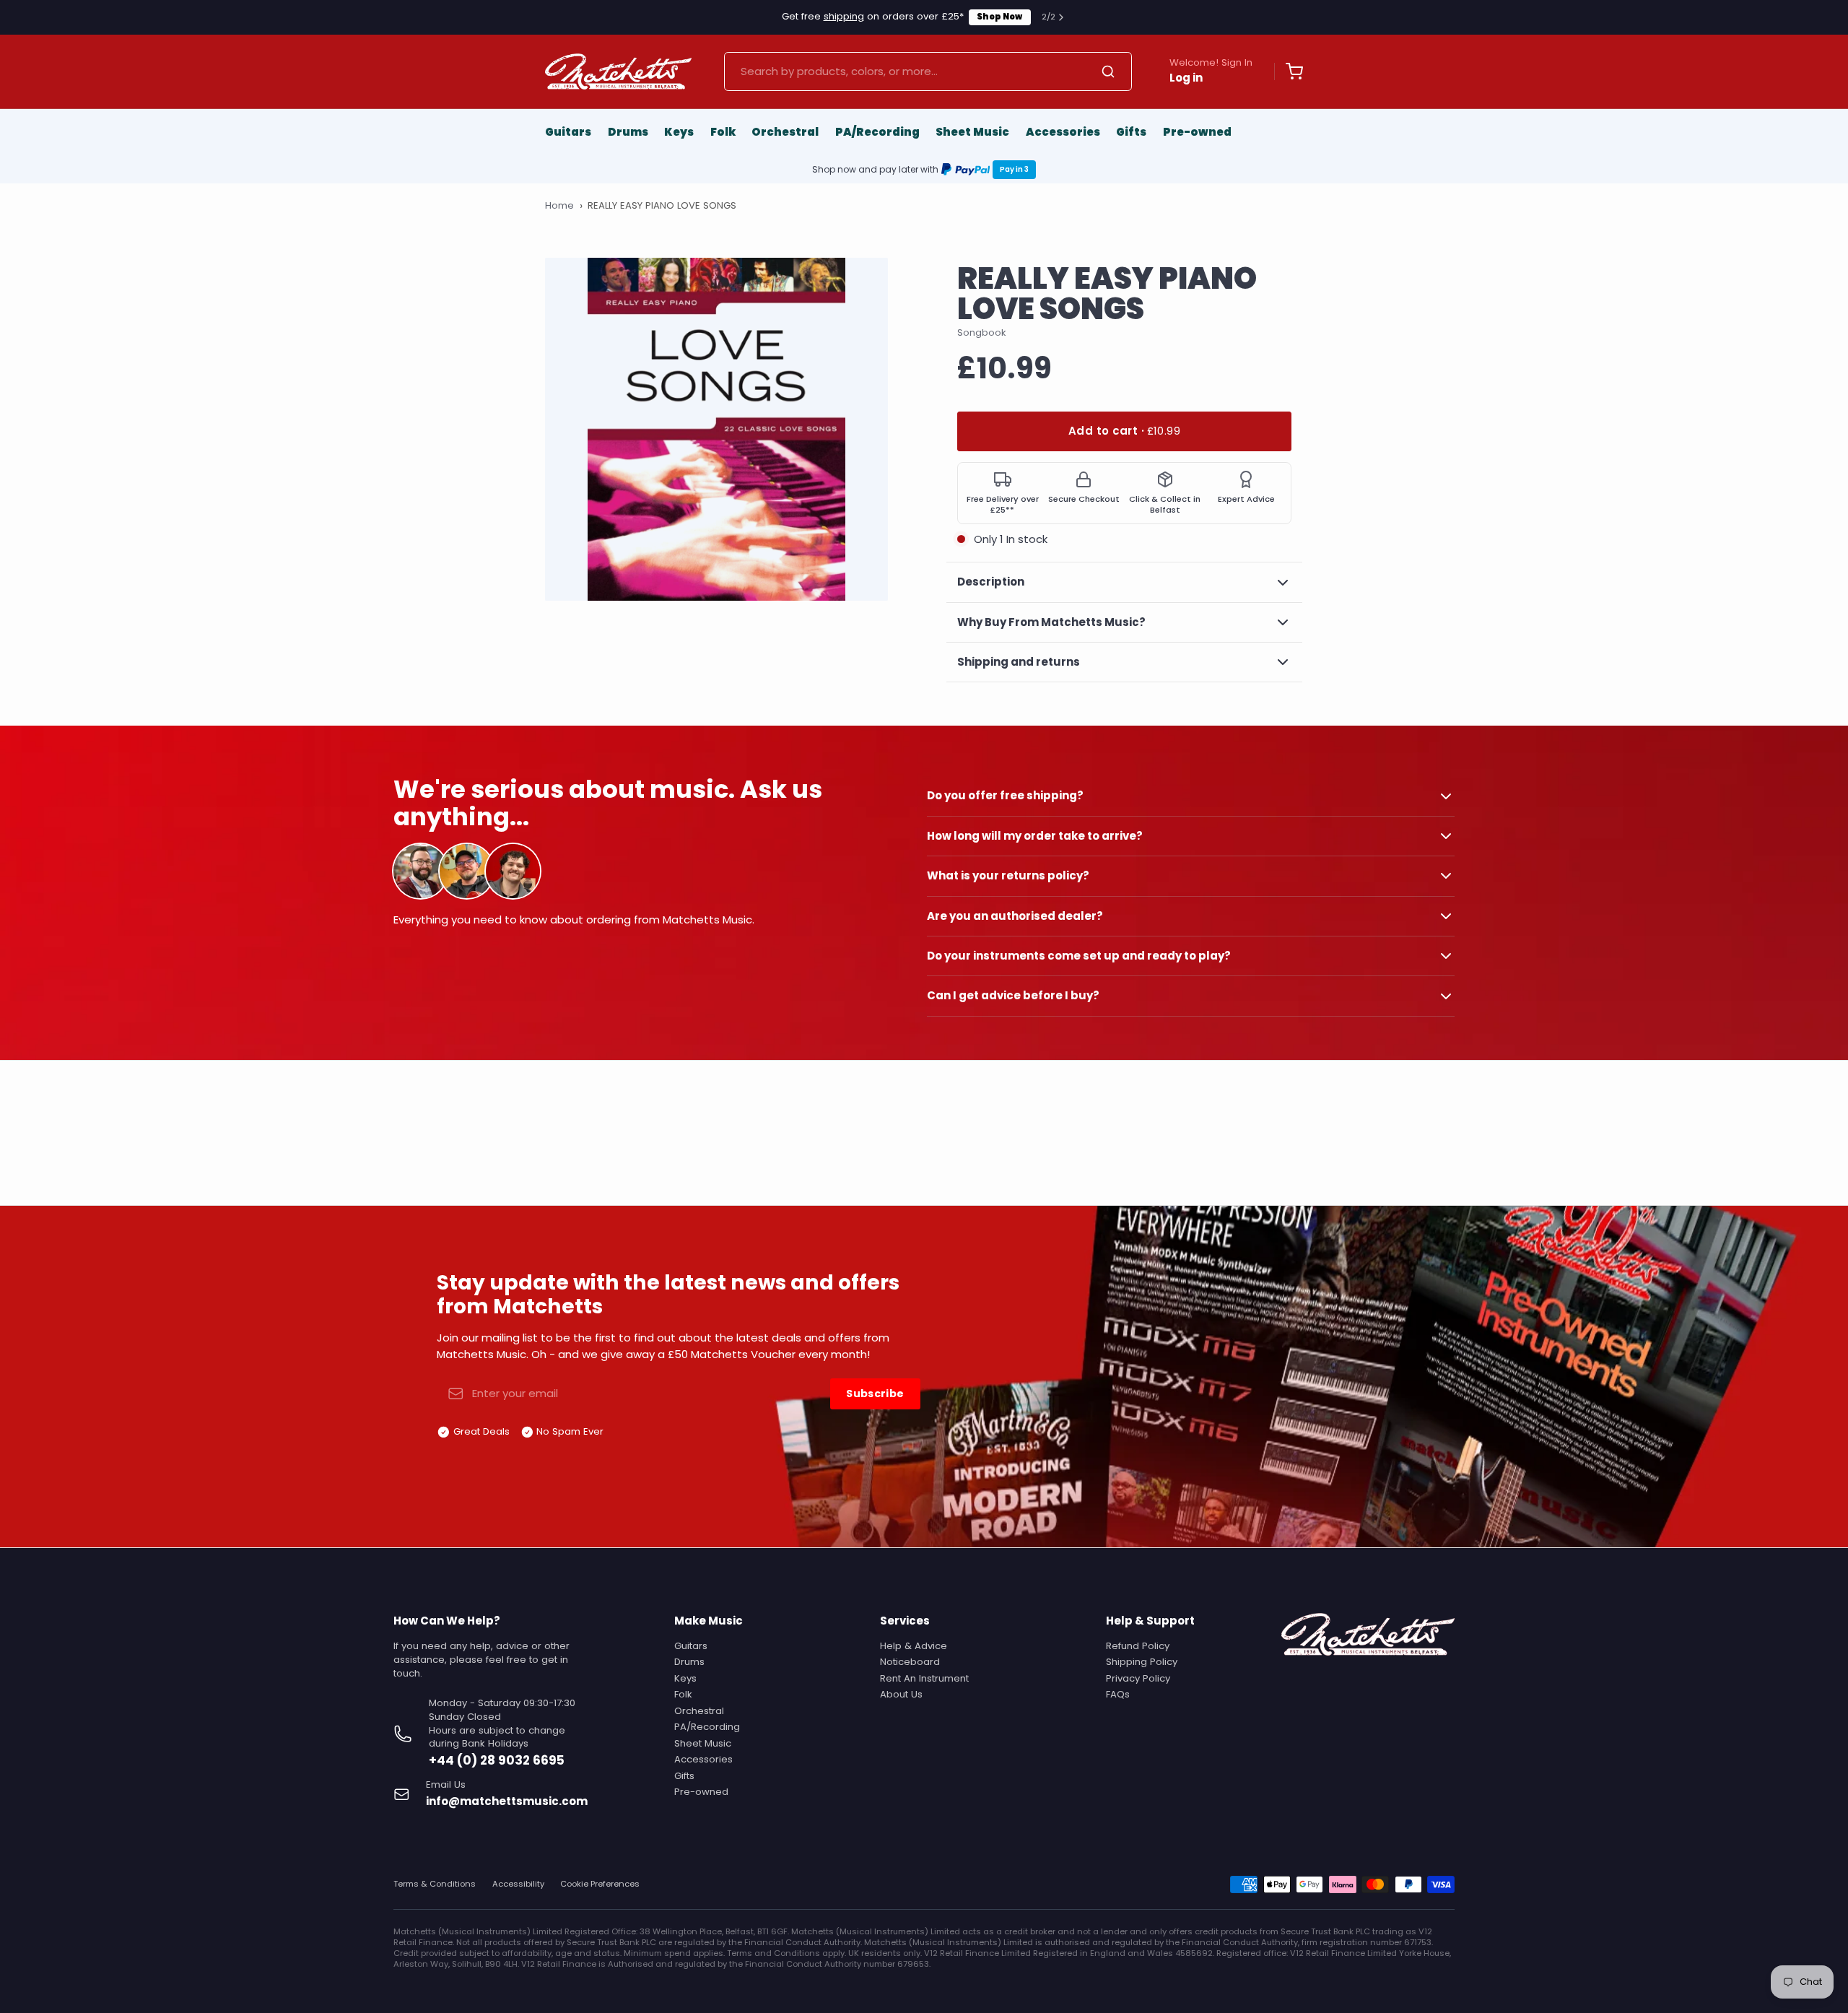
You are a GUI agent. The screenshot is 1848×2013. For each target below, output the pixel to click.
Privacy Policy (1138, 1678)
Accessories (1063, 132)
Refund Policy (1138, 1646)
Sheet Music (972, 132)
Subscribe (875, 1394)
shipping (844, 16)
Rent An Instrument (924, 1678)
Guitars (568, 132)
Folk (723, 132)
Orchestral (785, 132)
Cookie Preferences (600, 1884)
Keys (679, 132)
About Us (901, 1694)
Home (559, 206)
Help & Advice (914, 1646)
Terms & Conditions (435, 1884)
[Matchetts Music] (618, 71)
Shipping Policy (1142, 1662)
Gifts (1131, 132)
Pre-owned (1197, 132)
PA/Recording (877, 132)
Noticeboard (910, 1662)
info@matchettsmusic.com (507, 1801)
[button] (1124, 431)
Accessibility (518, 1884)
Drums (628, 132)
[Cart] (1289, 71)
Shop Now (999, 17)
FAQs (1118, 1694)
